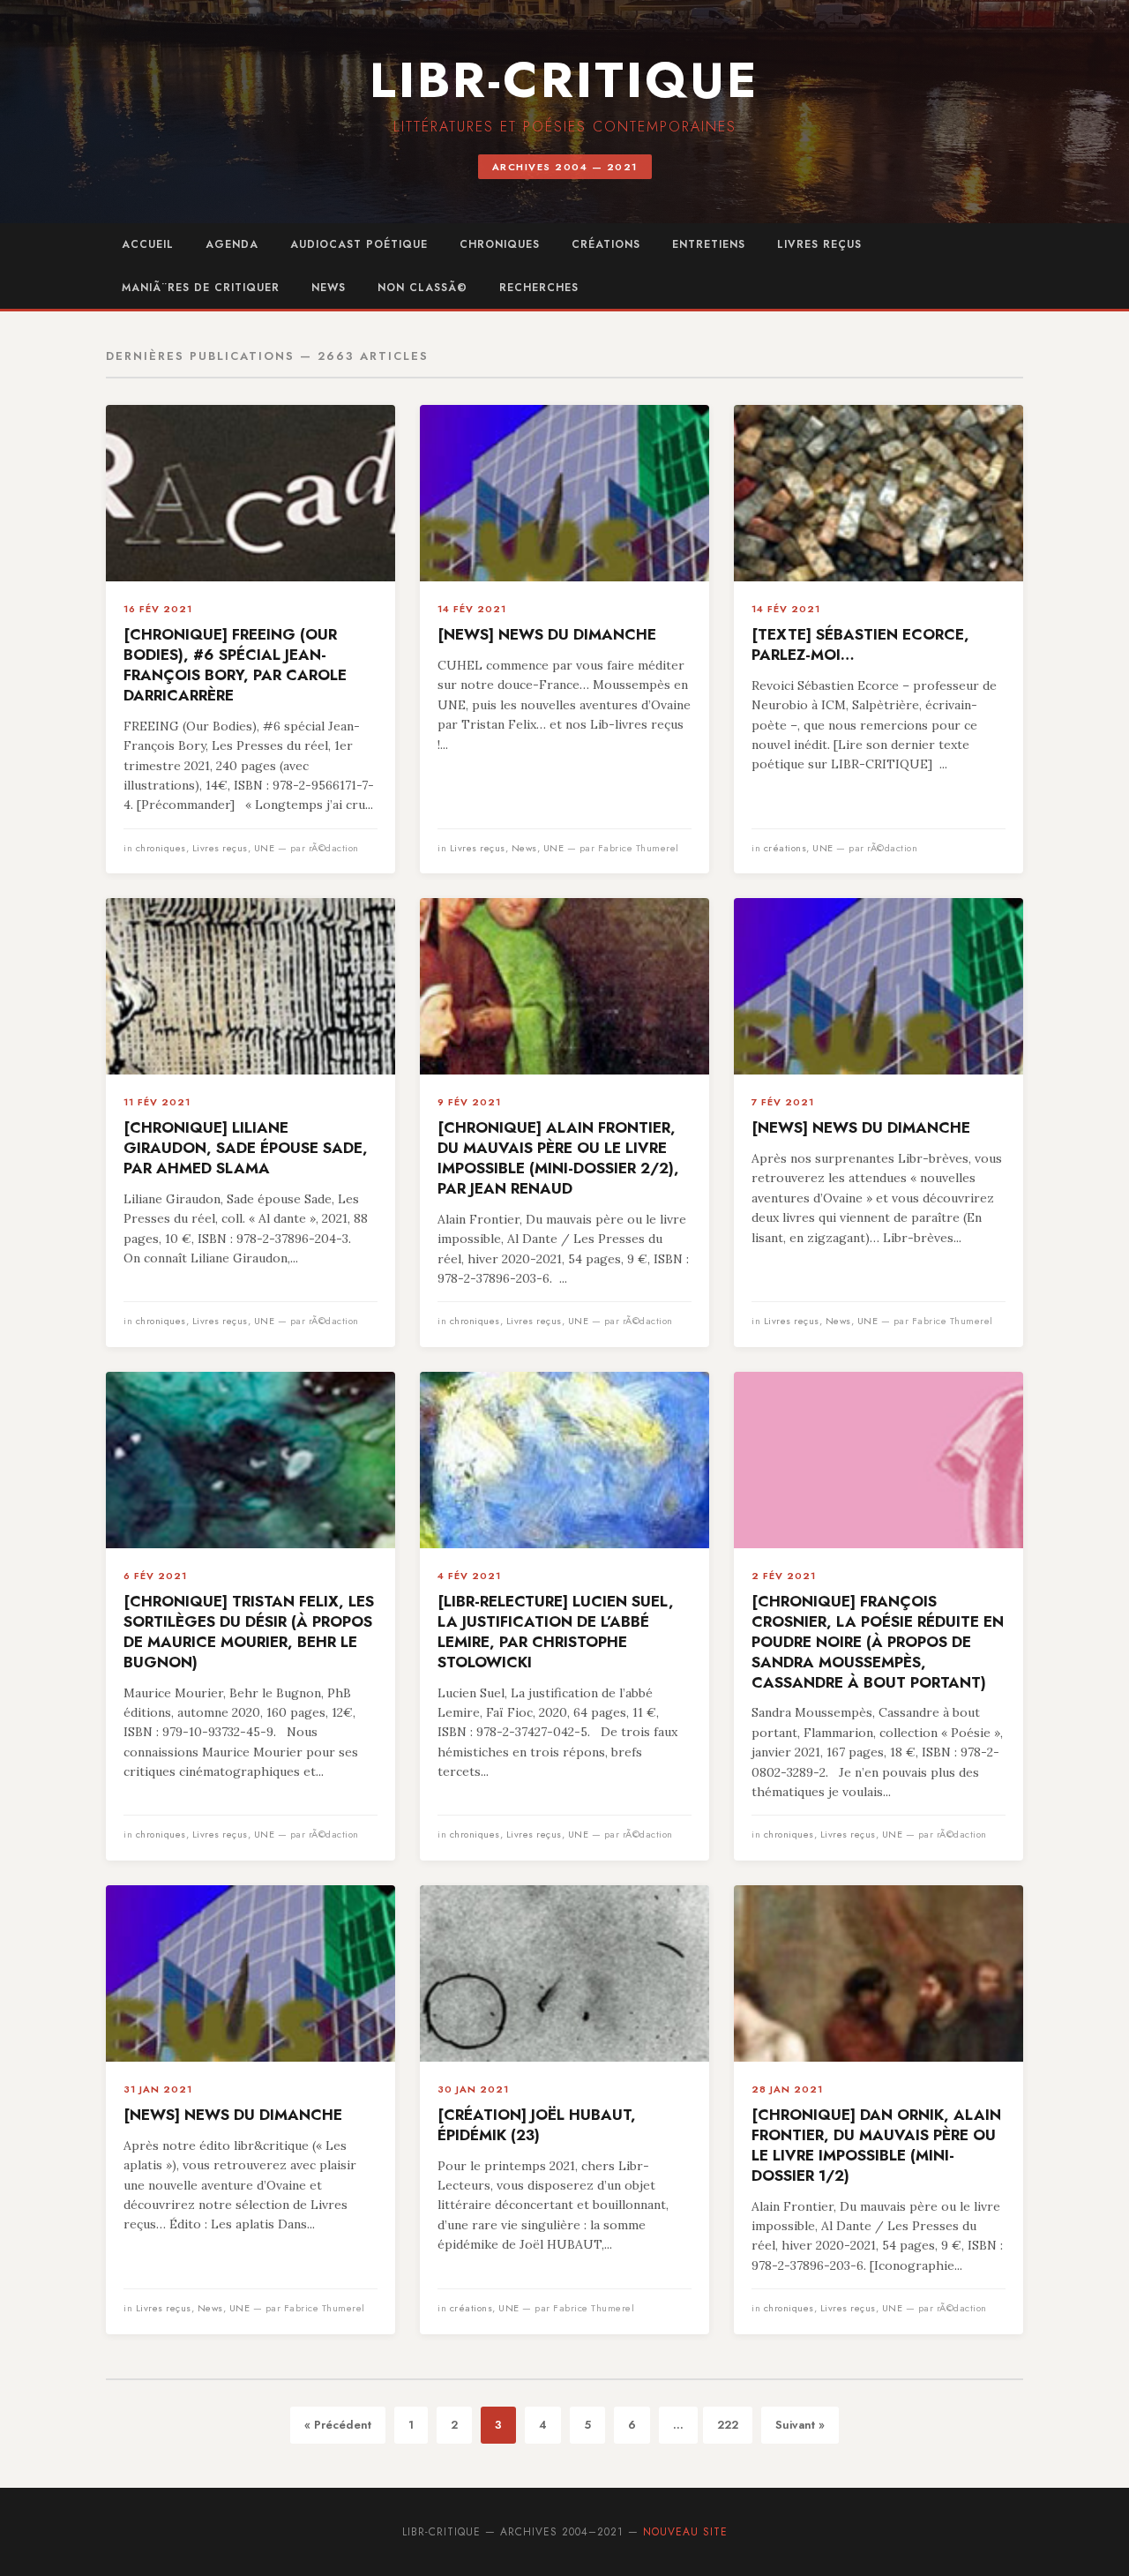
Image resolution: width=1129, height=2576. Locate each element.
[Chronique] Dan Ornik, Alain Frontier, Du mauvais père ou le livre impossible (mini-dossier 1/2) (876, 2145)
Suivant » (800, 2425)
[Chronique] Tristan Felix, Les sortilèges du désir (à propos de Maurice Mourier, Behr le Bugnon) (249, 1632)
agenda (232, 244)
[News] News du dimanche (547, 634)
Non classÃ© (422, 288)
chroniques (500, 244)
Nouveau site (685, 2532)
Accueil (148, 244)
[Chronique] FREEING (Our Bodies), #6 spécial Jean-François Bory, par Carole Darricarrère (235, 665)
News (329, 288)
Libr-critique (564, 80)
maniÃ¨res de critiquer (201, 288)
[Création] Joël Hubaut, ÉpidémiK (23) (537, 2125)
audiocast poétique (359, 244)
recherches (539, 288)
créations (606, 244)
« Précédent (338, 2425)
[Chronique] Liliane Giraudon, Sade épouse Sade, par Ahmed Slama (246, 1148)
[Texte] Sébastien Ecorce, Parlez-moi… (860, 644)
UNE (265, 848)
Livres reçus (819, 244)
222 (728, 2425)
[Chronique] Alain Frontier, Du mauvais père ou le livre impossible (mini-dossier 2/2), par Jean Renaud (558, 1158)
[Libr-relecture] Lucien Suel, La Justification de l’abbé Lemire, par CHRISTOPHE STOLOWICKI (556, 1632)
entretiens (709, 244)
